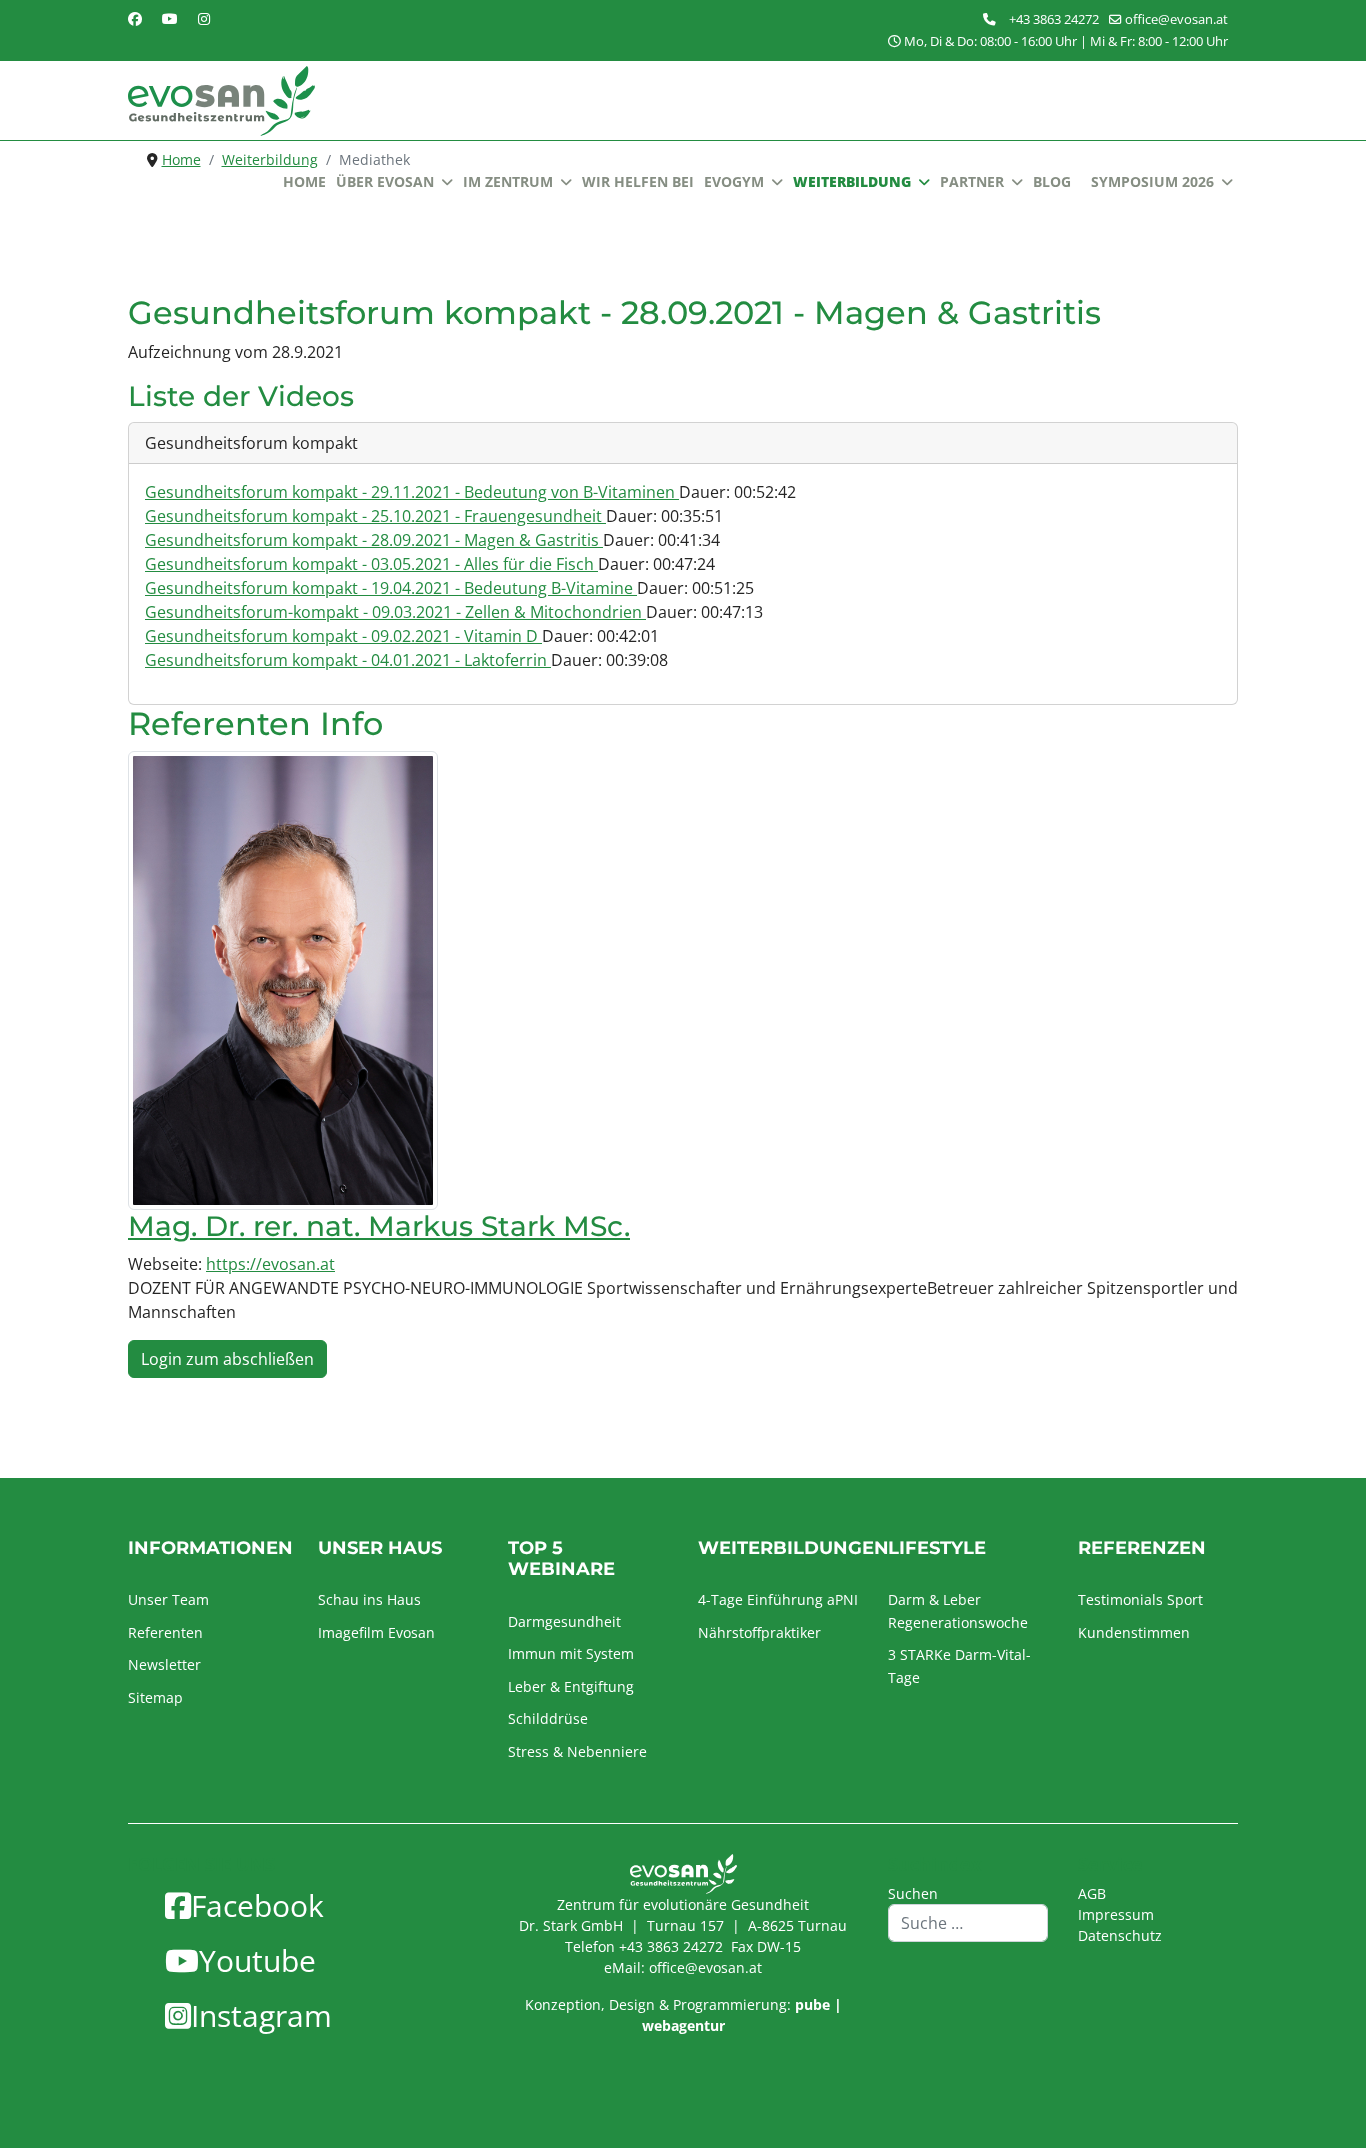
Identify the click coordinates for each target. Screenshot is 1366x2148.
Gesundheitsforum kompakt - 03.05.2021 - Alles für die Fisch (371, 564)
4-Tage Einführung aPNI (778, 1599)
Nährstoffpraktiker (759, 1632)
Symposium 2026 (1152, 181)
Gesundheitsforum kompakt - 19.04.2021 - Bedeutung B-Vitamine (391, 588)
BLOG (1052, 181)
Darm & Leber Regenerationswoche (958, 1610)
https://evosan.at (270, 1264)
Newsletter (164, 1664)
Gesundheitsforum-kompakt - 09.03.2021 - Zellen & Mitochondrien (395, 612)
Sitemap (155, 1697)
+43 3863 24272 (1054, 19)
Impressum (1116, 1914)
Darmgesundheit (564, 1621)
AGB (1092, 1893)
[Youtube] (170, 18)
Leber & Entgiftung (571, 1686)
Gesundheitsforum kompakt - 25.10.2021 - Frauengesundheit (375, 516)
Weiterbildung (852, 181)
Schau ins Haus (369, 1599)
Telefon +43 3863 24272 (644, 1946)
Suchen (913, 1893)
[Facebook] (135, 18)
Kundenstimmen (1134, 1632)
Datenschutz (1120, 1935)
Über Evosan (385, 181)
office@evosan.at (1176, 19)
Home (304, 181)
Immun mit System (571, 1653)
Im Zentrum (508, 181)
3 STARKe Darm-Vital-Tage (959, 1665)
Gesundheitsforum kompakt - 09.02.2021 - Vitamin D (343, 636)
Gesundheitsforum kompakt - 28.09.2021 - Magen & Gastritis (374, 540)
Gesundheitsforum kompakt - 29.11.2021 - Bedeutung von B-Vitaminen (412, 492)
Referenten (165, 1632)
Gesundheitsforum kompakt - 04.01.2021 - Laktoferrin (348, 660)
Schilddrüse (548, 1718)
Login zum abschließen (227, 1359)
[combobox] (968, 1923)
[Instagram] (204, 18)
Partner (972, 181)
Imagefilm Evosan (376, 1632)
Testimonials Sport (1140, 1599)
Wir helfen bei (638, 181)
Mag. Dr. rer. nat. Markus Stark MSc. (379, 1226)
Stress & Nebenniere (577, 1751)
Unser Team (168, 1599)
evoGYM (734, 181)
